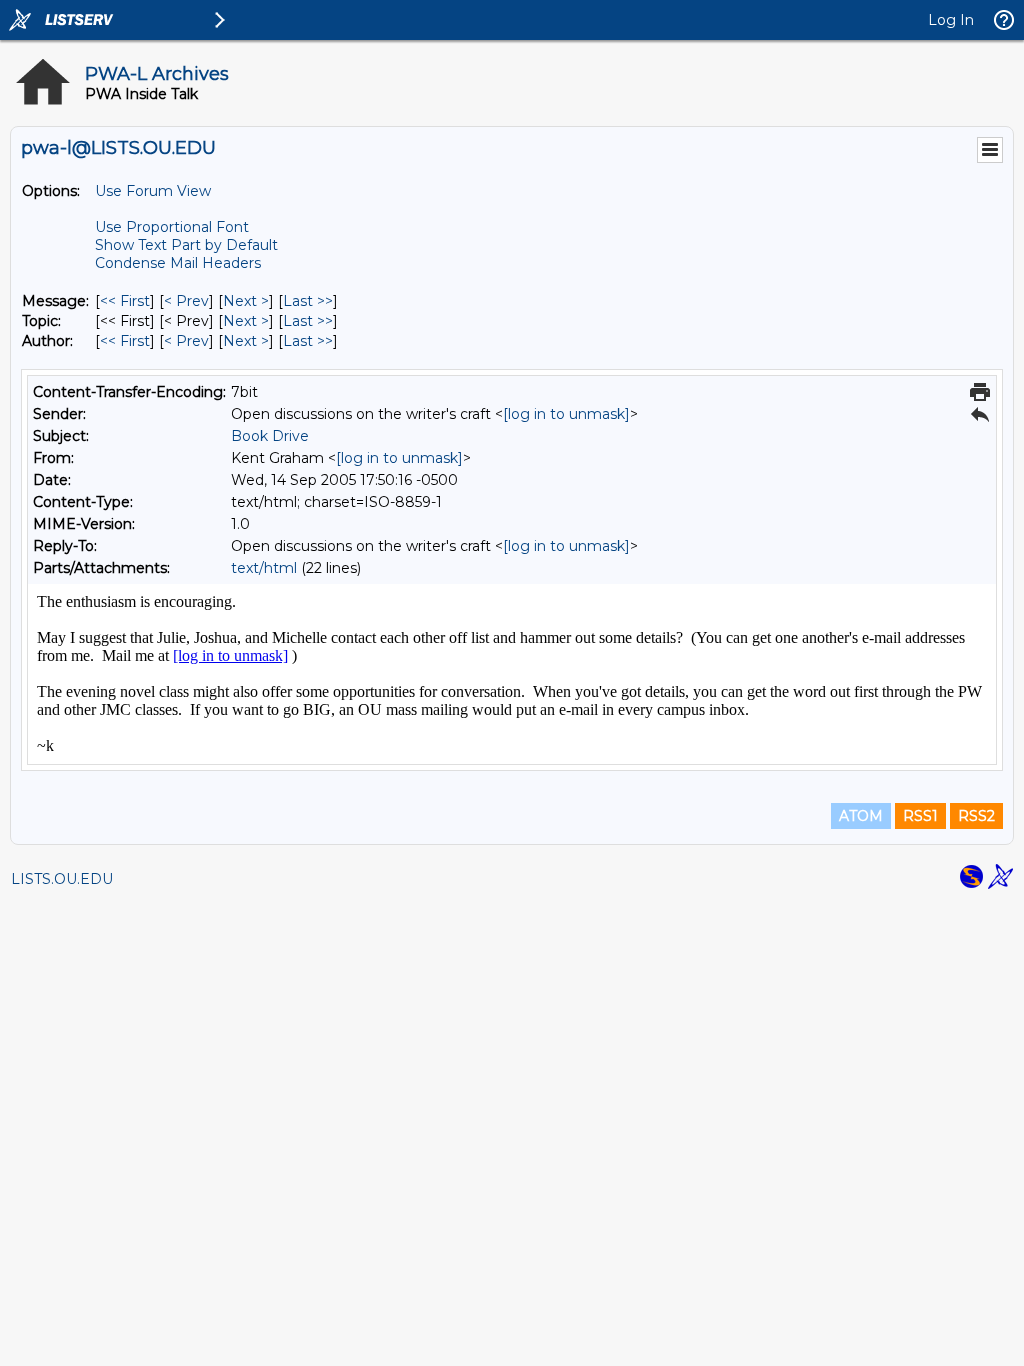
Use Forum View (153, 191)
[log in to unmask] (566, 414)
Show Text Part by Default (186, 245)
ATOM (861, 816)
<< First (125, 301)
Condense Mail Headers (178, 263)
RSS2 (976, 816)
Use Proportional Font (172, 227)
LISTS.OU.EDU (62, 879)
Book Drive (270, 436)
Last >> (308, 301)
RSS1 (920, 816)
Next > (246, 301)
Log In (951, 20)
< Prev (186, 301)
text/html (264, 568)
